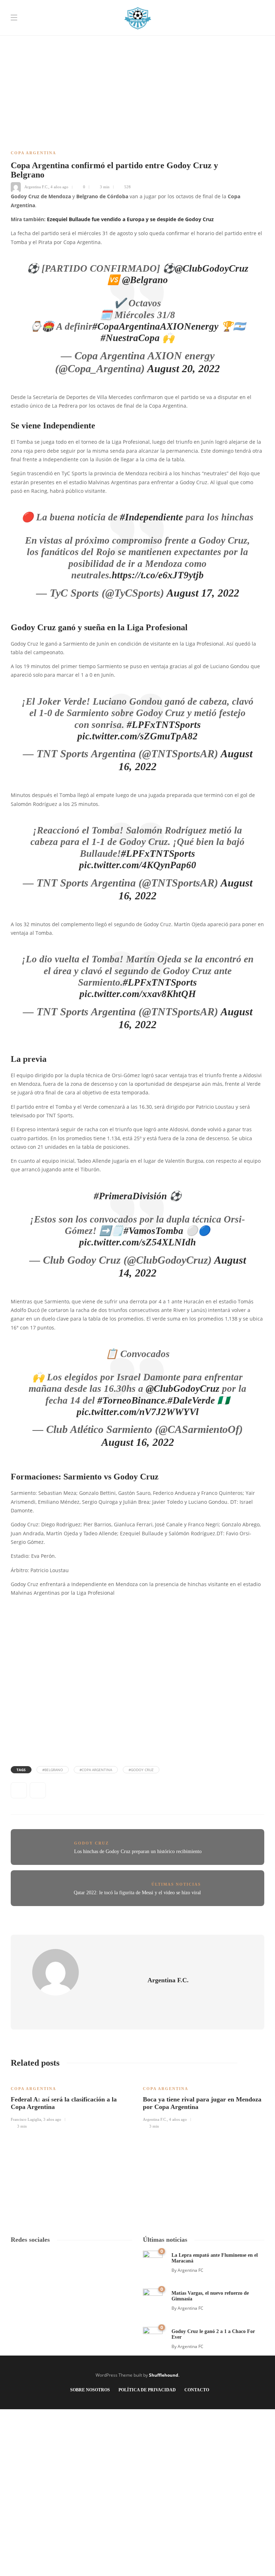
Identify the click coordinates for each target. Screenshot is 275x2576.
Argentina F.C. (36, 187)
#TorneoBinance (131, 1400)
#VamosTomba (153, 1231)
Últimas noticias (176, 1884)
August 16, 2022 (138, 1442)
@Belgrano (145, 280)
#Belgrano (53, 1770)
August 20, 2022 (184, 368)
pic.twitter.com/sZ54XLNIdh (137, 1242)
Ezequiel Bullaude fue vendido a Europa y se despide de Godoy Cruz (130, 219)
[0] (153, 2260)
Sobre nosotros (90, 2390)
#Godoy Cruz (141, 1770)
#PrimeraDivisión (130, 1196)
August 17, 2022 (203, 593)
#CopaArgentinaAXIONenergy (155, 326)
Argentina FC (190, 2270)
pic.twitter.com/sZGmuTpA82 (137, 736)
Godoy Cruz (91, 1843)
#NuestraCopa (130, 338)
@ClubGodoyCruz (212, 268)
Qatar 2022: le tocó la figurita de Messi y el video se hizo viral (137, 1893)
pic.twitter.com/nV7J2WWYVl (138, 1412)
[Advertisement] (137, 50)
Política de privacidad (147, 2390)
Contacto (197, 2390)
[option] (71, 2103)
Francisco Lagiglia (26, 2119)
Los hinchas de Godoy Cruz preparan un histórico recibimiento (138, 1851)
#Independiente (151, 517)
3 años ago (52, 2119)
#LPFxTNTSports (164, 725)
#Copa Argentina (96, 1770)
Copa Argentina (33, 153)
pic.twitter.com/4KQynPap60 (138, 865)
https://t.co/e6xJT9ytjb (158, 575)
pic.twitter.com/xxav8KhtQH (138, 994)
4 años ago (59, 187)
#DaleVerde (191, 1400)
